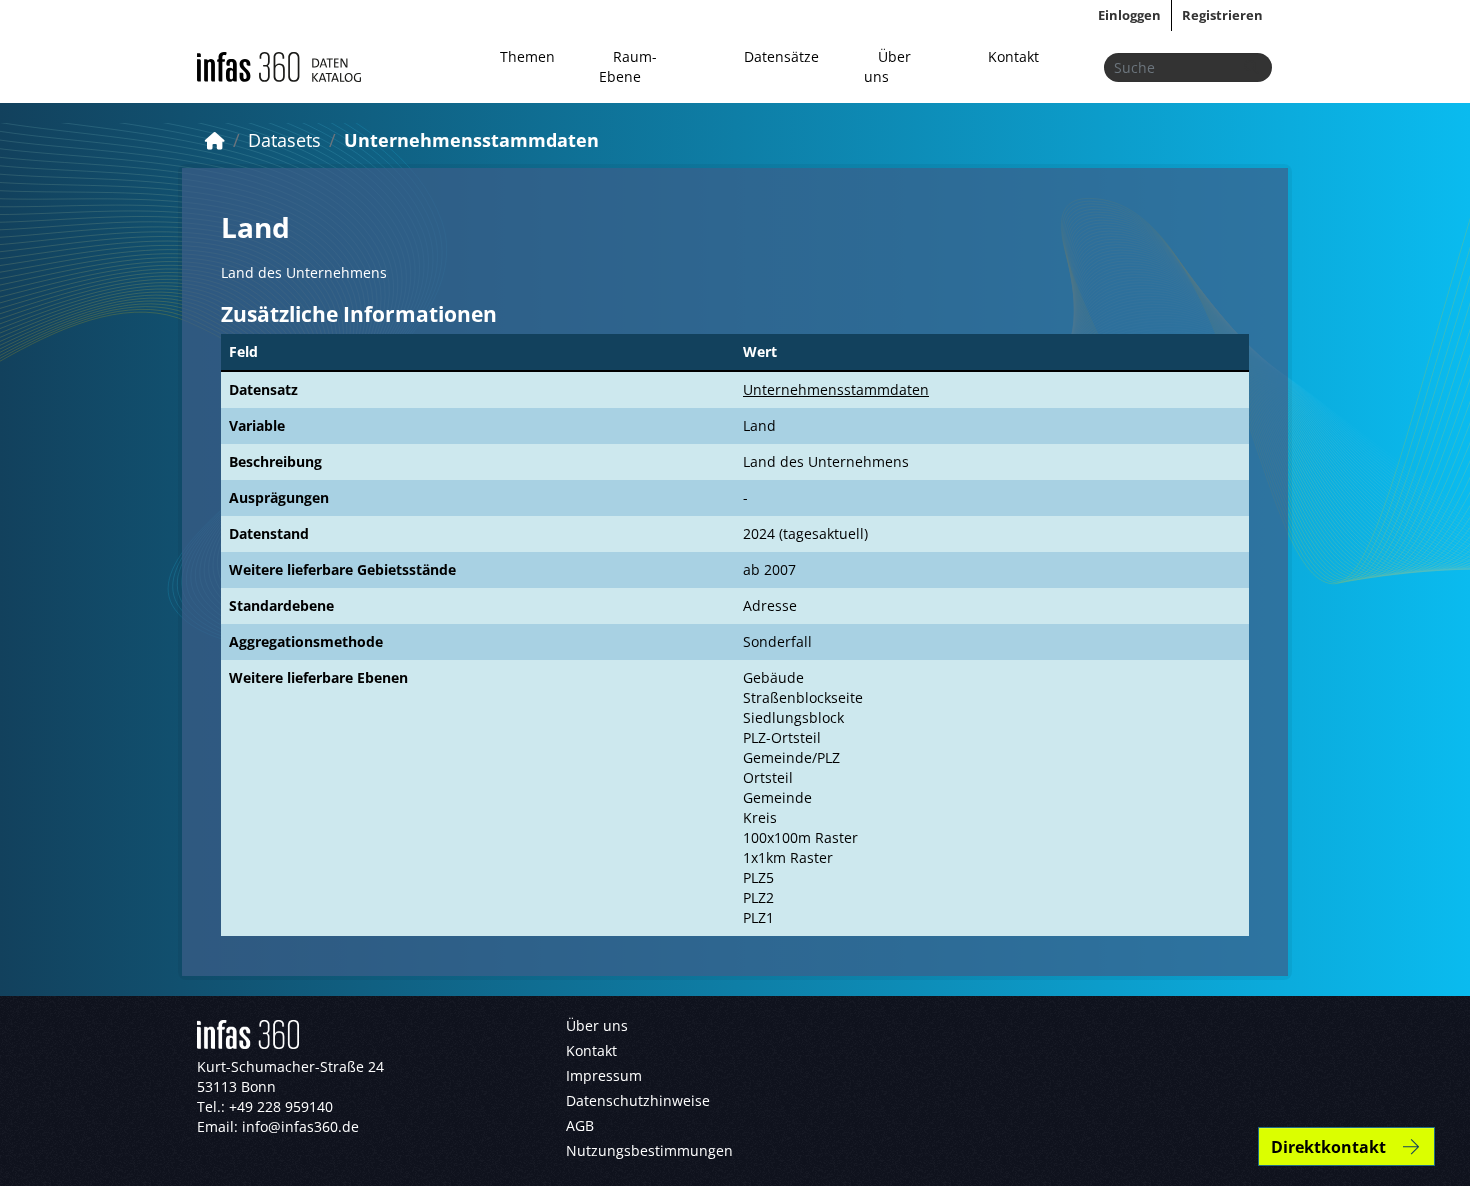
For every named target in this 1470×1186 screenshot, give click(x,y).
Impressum (604, 1075)
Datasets (284, 140)
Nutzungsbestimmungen (649, 1150)
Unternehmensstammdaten (471, 140)
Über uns (887, 66)
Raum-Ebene (628, 66)
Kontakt (1013, 56)
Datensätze (781, 56)
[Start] (215, 140)
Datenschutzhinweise (638, 1100)
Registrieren (1222, 15)
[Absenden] (1251, 67)
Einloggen (1129, 15)
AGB (580, 1125)
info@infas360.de (300, 1126)
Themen (527, 56)
